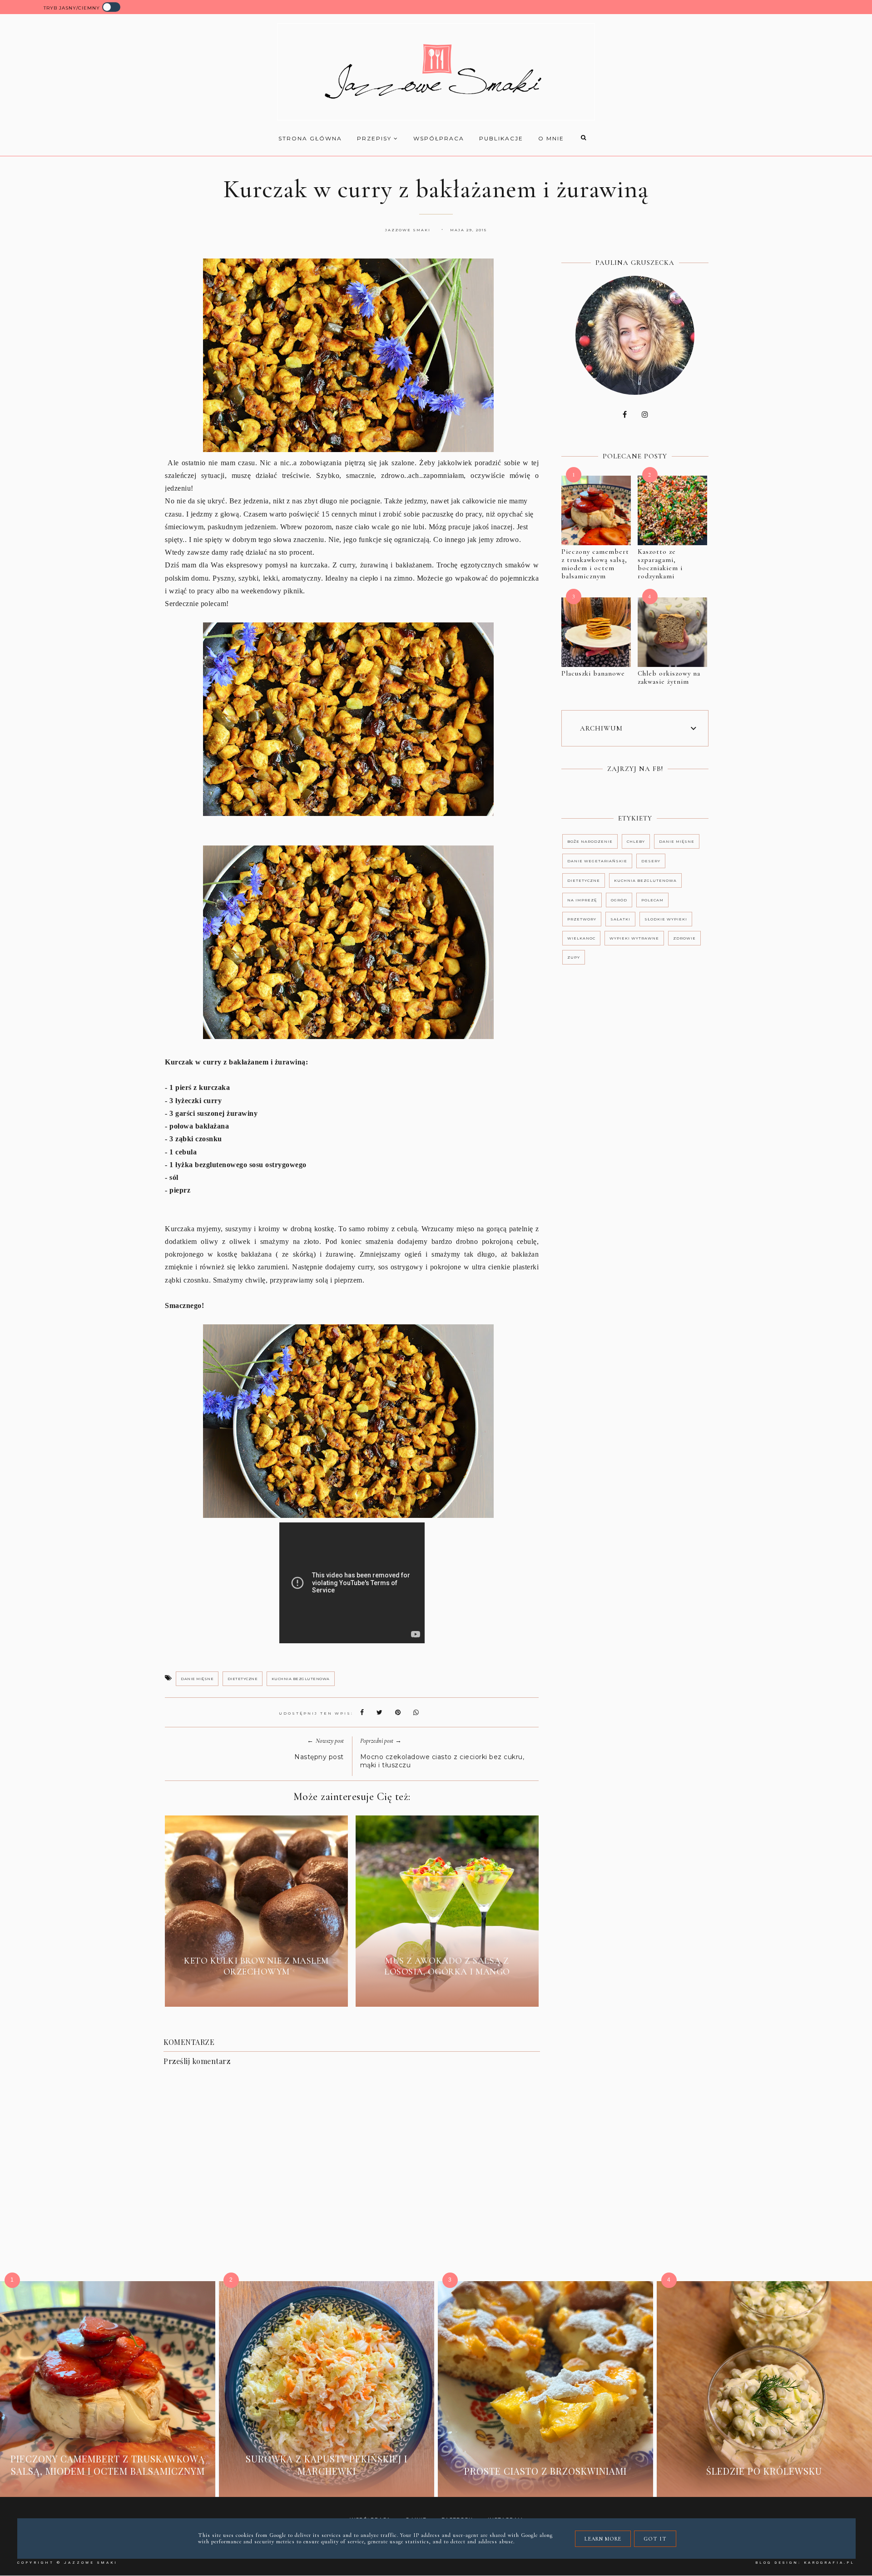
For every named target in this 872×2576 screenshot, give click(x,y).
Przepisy (375, 138)
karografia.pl (829, 2563)
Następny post (319, 1757)
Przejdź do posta (257, 1993)
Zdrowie (684, 938)
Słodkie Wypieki (666, 919)
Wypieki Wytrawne (634, 938)
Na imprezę (582, 900)
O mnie (551, 138)
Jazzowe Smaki (91, 2563)
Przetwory (582, 919)
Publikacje (501, 138)
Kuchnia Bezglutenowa (301, 1679)
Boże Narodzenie (590, 841)
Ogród (619, 900)
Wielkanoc (581, 938)
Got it (655, 2539)
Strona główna (310, 138)
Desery (651, 861)
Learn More (603, 2539)
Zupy (574, 957)
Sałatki (620, 919)
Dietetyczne (243, 1679)
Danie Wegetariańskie (597, 861)
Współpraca (439, 138)
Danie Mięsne (197, 1679)
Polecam (652, 900)
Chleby (636, 841)
